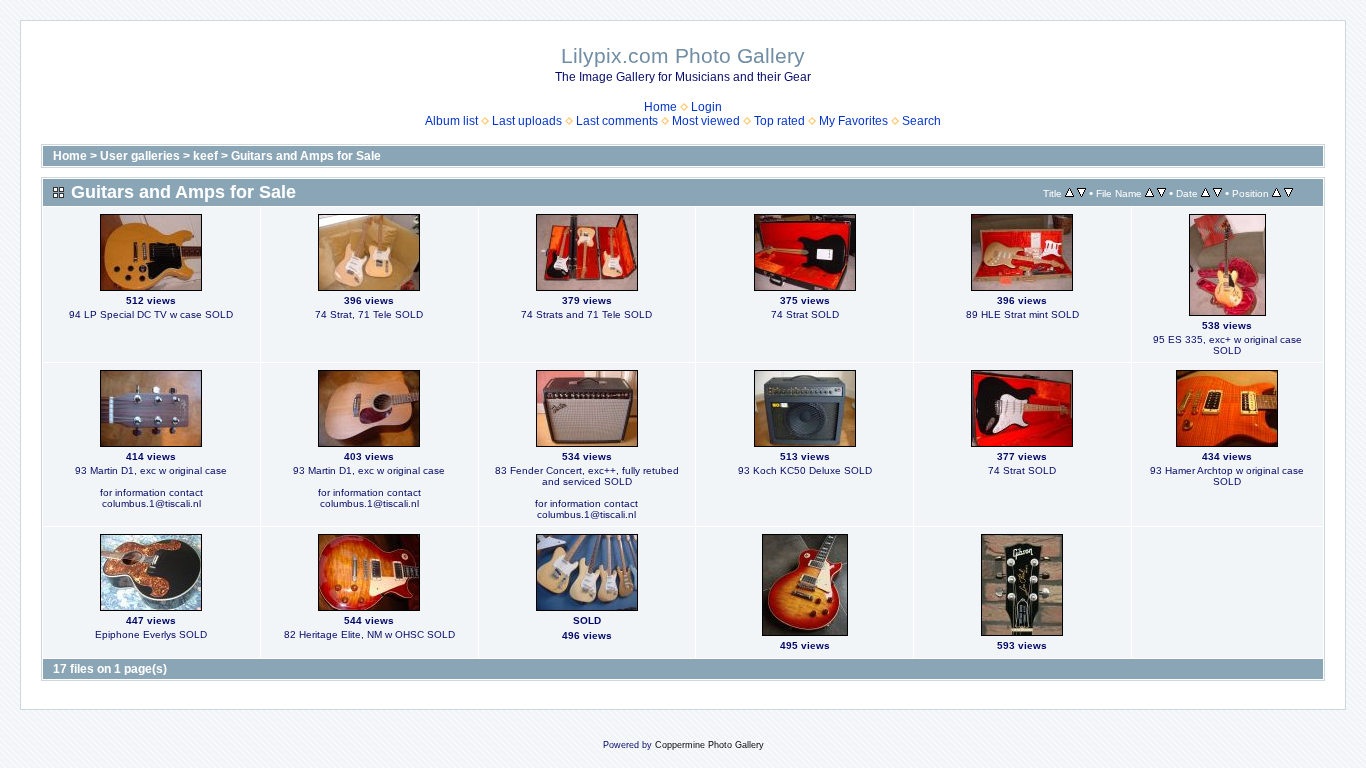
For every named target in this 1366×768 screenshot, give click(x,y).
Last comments (617, 121)
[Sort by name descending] (1161, 193)
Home (660, 107)
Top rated (779, 121)
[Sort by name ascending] (1149, 193)
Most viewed (706, 121)
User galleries (140, 156)
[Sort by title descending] (1081, 193)
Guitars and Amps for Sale (306, 156)
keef (205, 156)
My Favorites (853, 121)
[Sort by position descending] (1288, 193)
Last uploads (527, 121)
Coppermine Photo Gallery (709, 745)
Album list (451, 121)
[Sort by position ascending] (1276, 193)
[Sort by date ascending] (1205, 193)
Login (706, 107)
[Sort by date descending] (1217, 193)
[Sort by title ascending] (1069, 193)
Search (921, 121)
